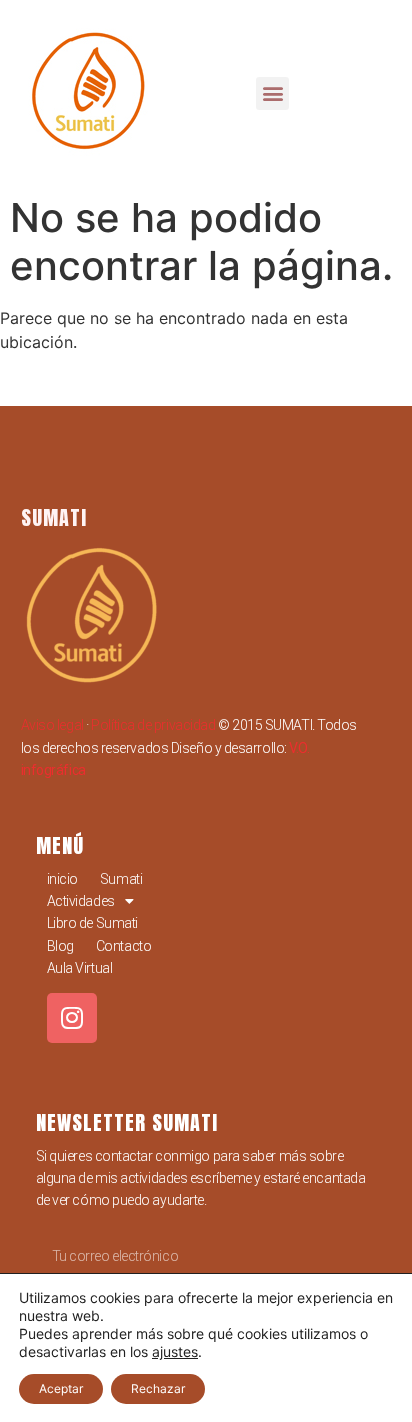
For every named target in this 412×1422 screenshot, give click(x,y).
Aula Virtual (80, 968)
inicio (62, 879)
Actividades (81, 901)
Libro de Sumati (92, 923)
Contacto (123, 946)
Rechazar (158, 1388)
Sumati (121, 879)
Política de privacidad (153, 725)
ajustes (175, 1351)
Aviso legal (52, 725)
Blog (60, 946)
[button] (272, 93)
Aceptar (61, 1388)
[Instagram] (72, 1018)
